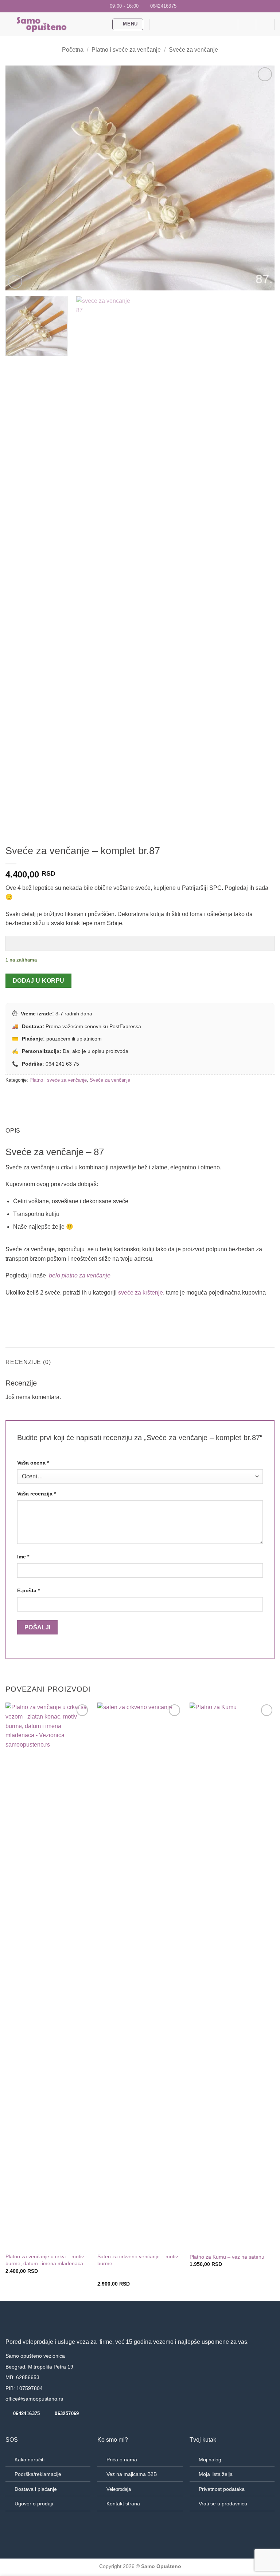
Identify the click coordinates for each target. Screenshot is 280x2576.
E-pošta (28, 1590)
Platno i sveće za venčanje (126, 50)
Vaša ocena (33, 1463)
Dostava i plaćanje (36, 2489)
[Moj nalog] (265, 24)
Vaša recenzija (36, 1494)
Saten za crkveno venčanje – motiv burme (138, 2260)
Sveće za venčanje (193, 50)
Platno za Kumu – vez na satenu (227, 2257)
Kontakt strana (123, 2504)
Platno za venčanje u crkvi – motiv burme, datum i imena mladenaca (45, 2260)
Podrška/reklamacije (38, 2474)
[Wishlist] (229, 24)
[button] (128, 24)
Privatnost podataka (222, 2489)
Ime (23, 1557)
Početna (73, 50)
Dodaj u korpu (39, 981)
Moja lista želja (216, 2474)
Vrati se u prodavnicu (223, 2504)
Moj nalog (210, 2460)
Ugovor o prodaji (34, 2504)
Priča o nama (122, 2460)
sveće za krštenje (141, 1293)
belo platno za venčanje (80, 1275)
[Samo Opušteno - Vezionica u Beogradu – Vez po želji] (56, 24)
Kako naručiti (30, 2460)
